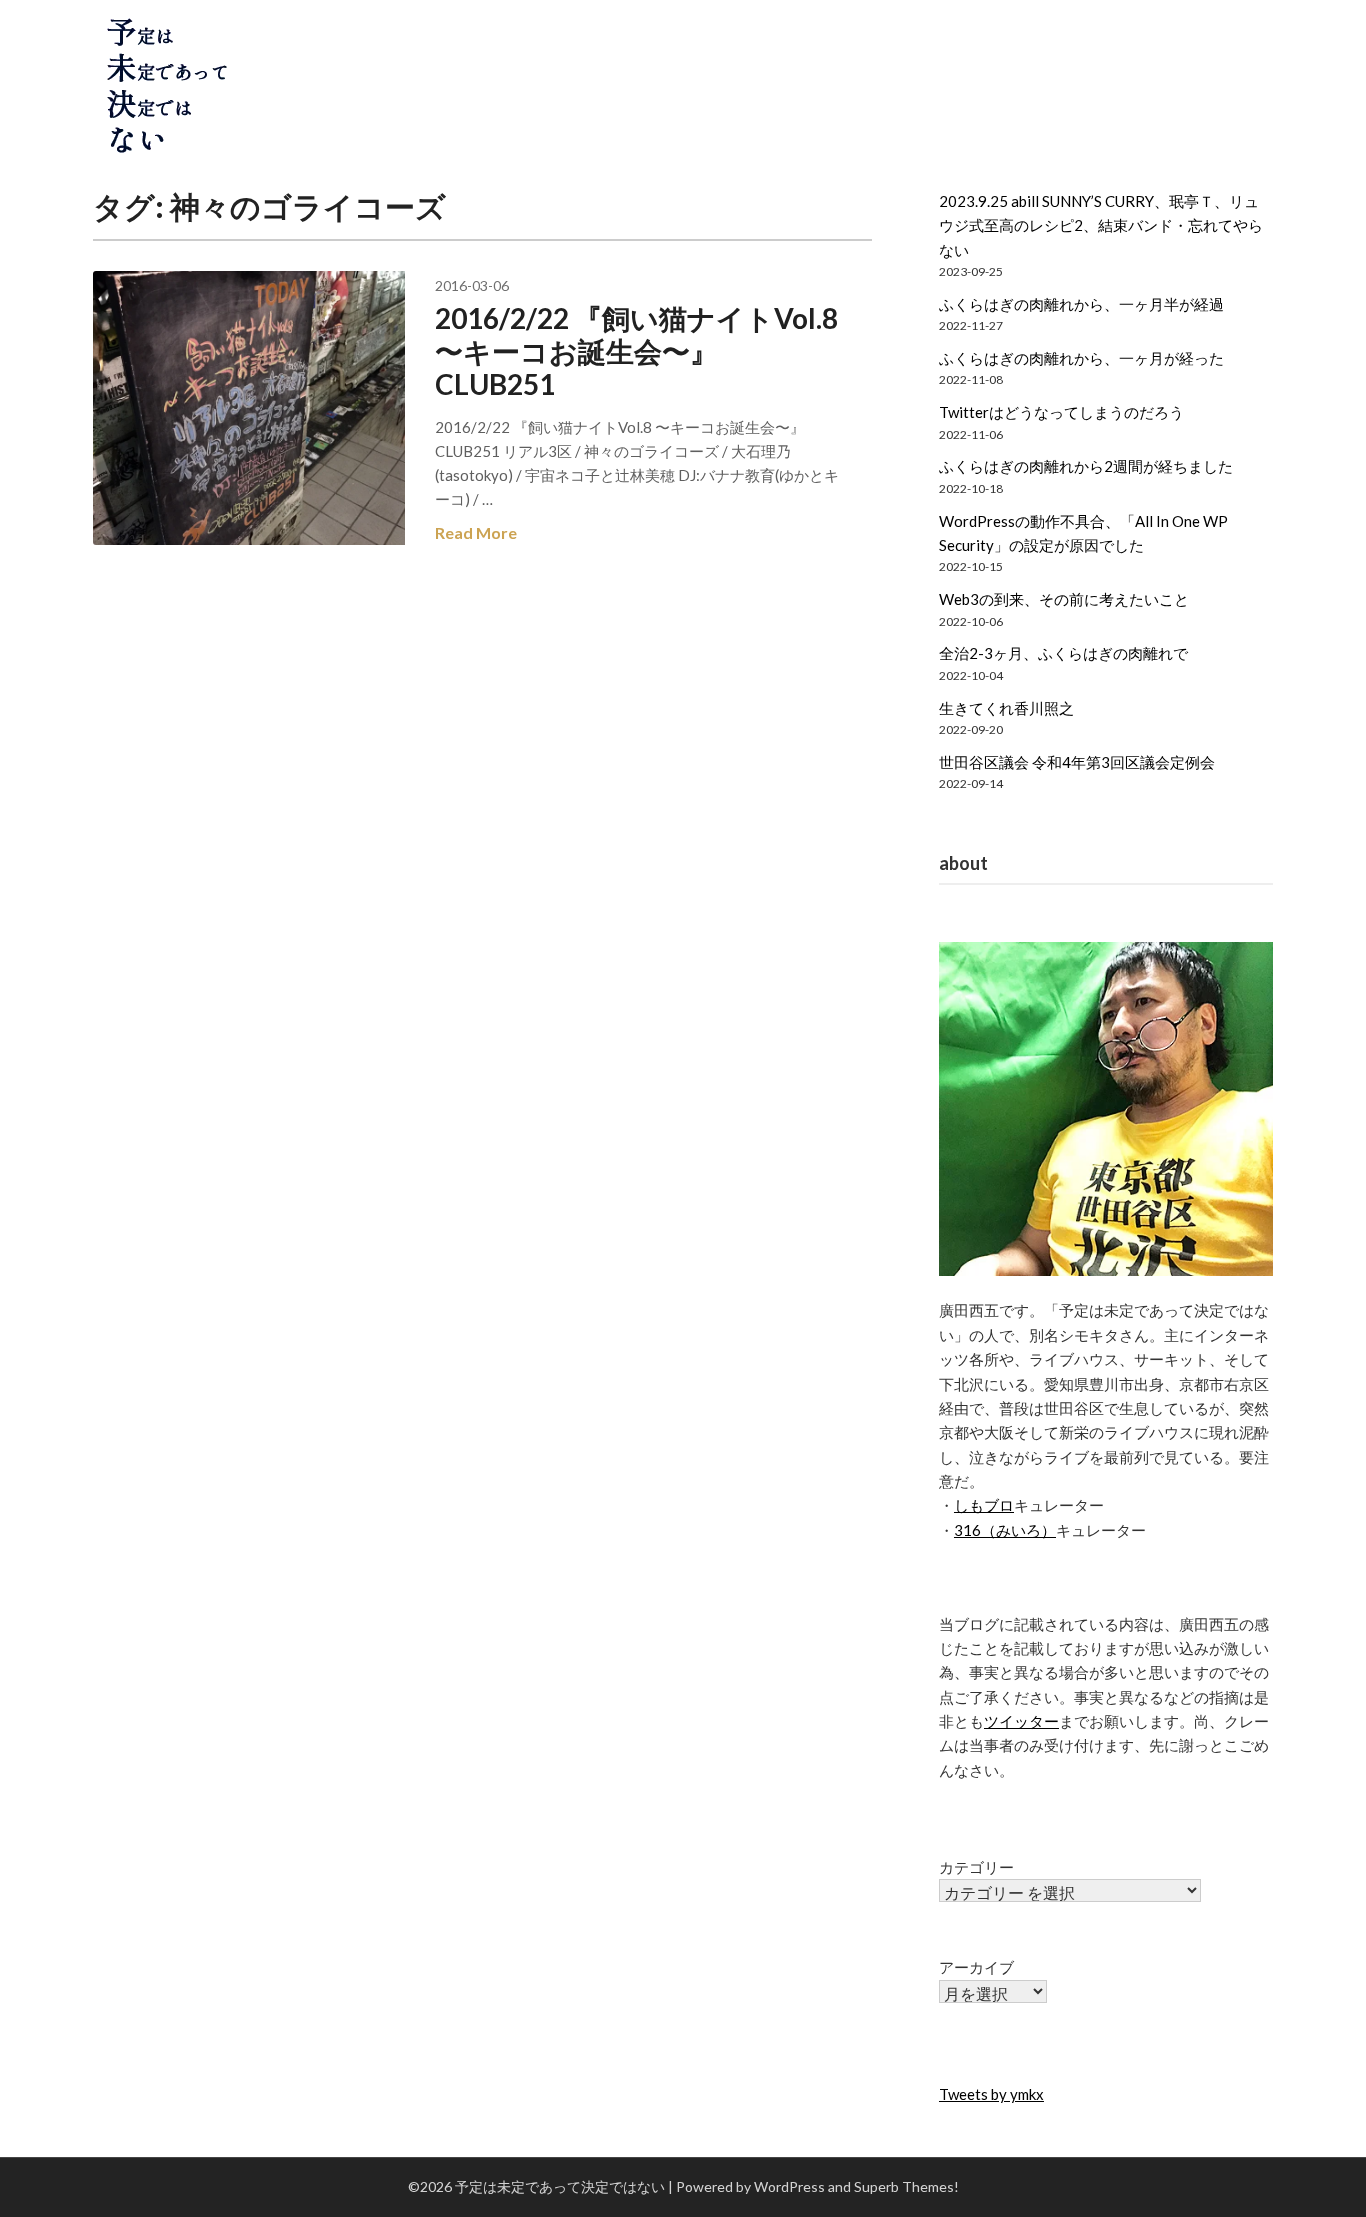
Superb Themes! (906, 2186)
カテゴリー (976, 1867)
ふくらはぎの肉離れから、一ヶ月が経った (1081, 358)
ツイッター (1021, 1721)
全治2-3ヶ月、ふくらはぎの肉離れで (1063, 653)
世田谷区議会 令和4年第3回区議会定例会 (1077, 762)
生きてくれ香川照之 (1006, 708)
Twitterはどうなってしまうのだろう (1061, 412)
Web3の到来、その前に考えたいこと (1064, 599)
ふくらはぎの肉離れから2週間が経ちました (1086, 466)
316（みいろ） (1005, 1530)
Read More (476, 532)
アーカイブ (976, 1967)
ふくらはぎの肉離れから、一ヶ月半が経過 (1081, 304)
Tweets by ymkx (991, 2094)
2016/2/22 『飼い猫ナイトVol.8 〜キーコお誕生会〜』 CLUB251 (636, 351)
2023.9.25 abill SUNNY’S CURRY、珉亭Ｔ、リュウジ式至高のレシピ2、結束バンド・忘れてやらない (1101, 225)
